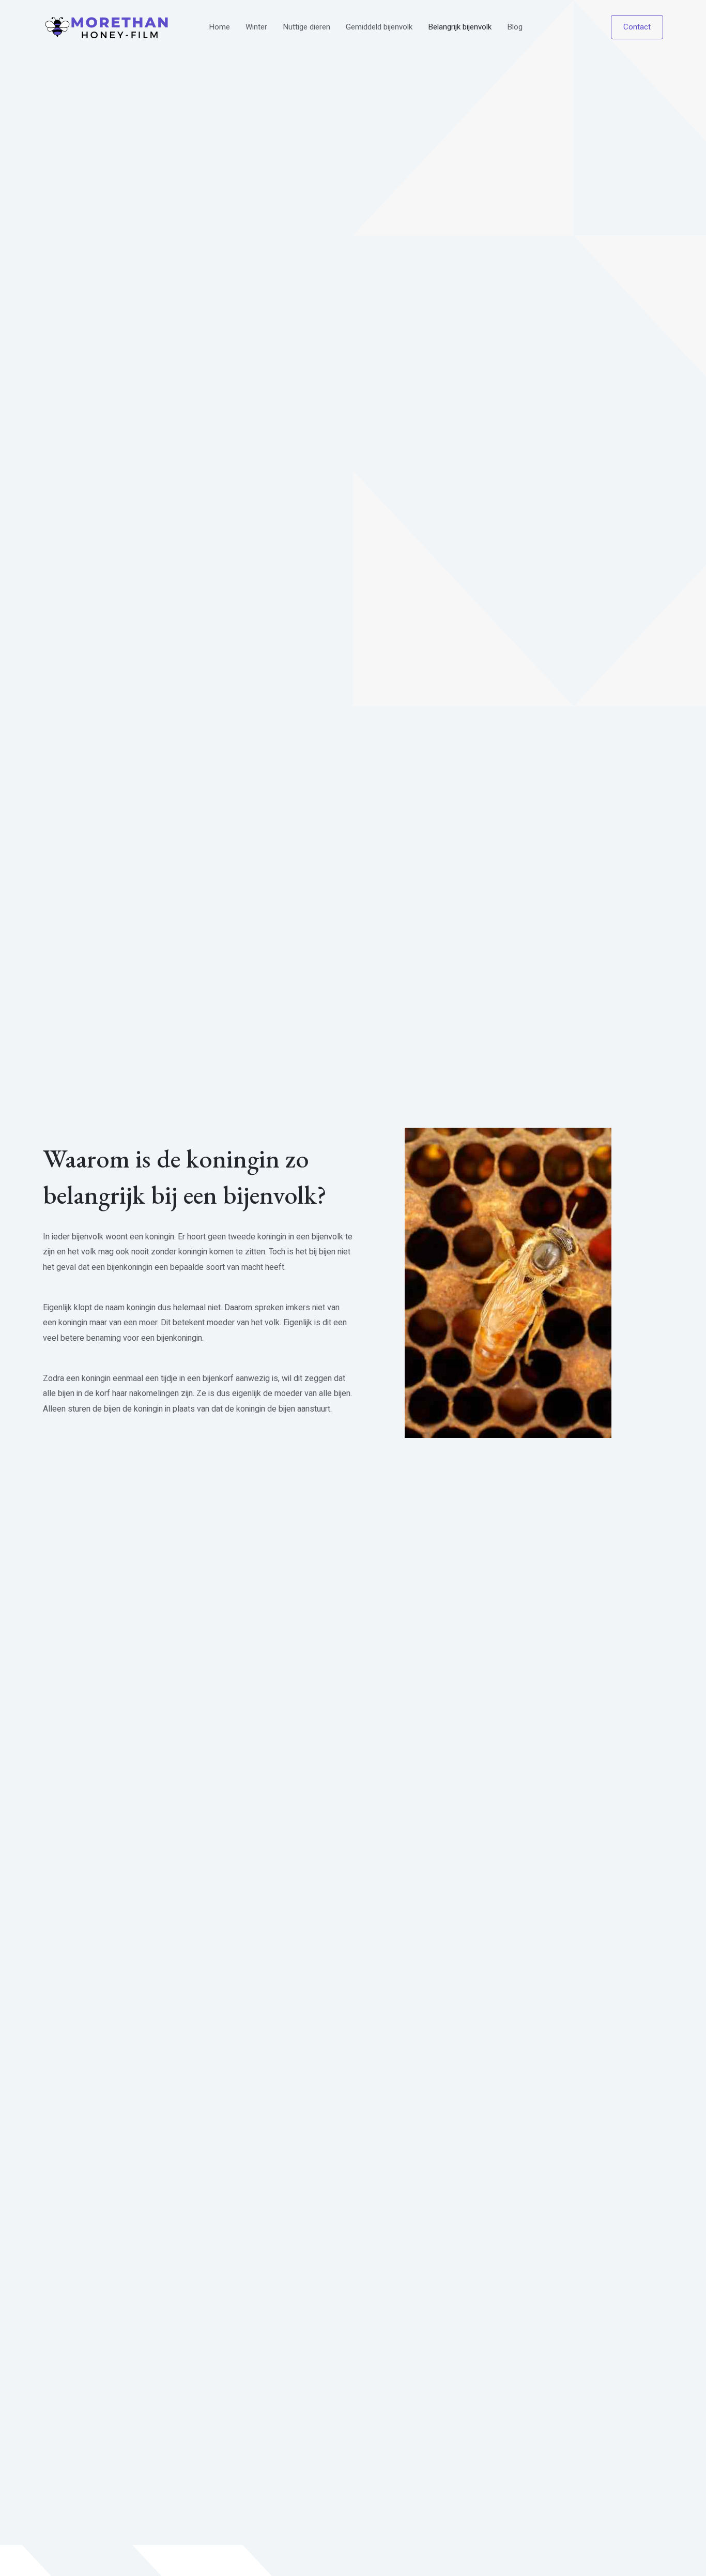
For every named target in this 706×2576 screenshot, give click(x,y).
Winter (256, 27)
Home (219, 27)
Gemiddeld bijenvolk (379, 27)
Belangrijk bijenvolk (460, 27)
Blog (515, 27)
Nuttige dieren (306, 27)
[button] (637, 27)
